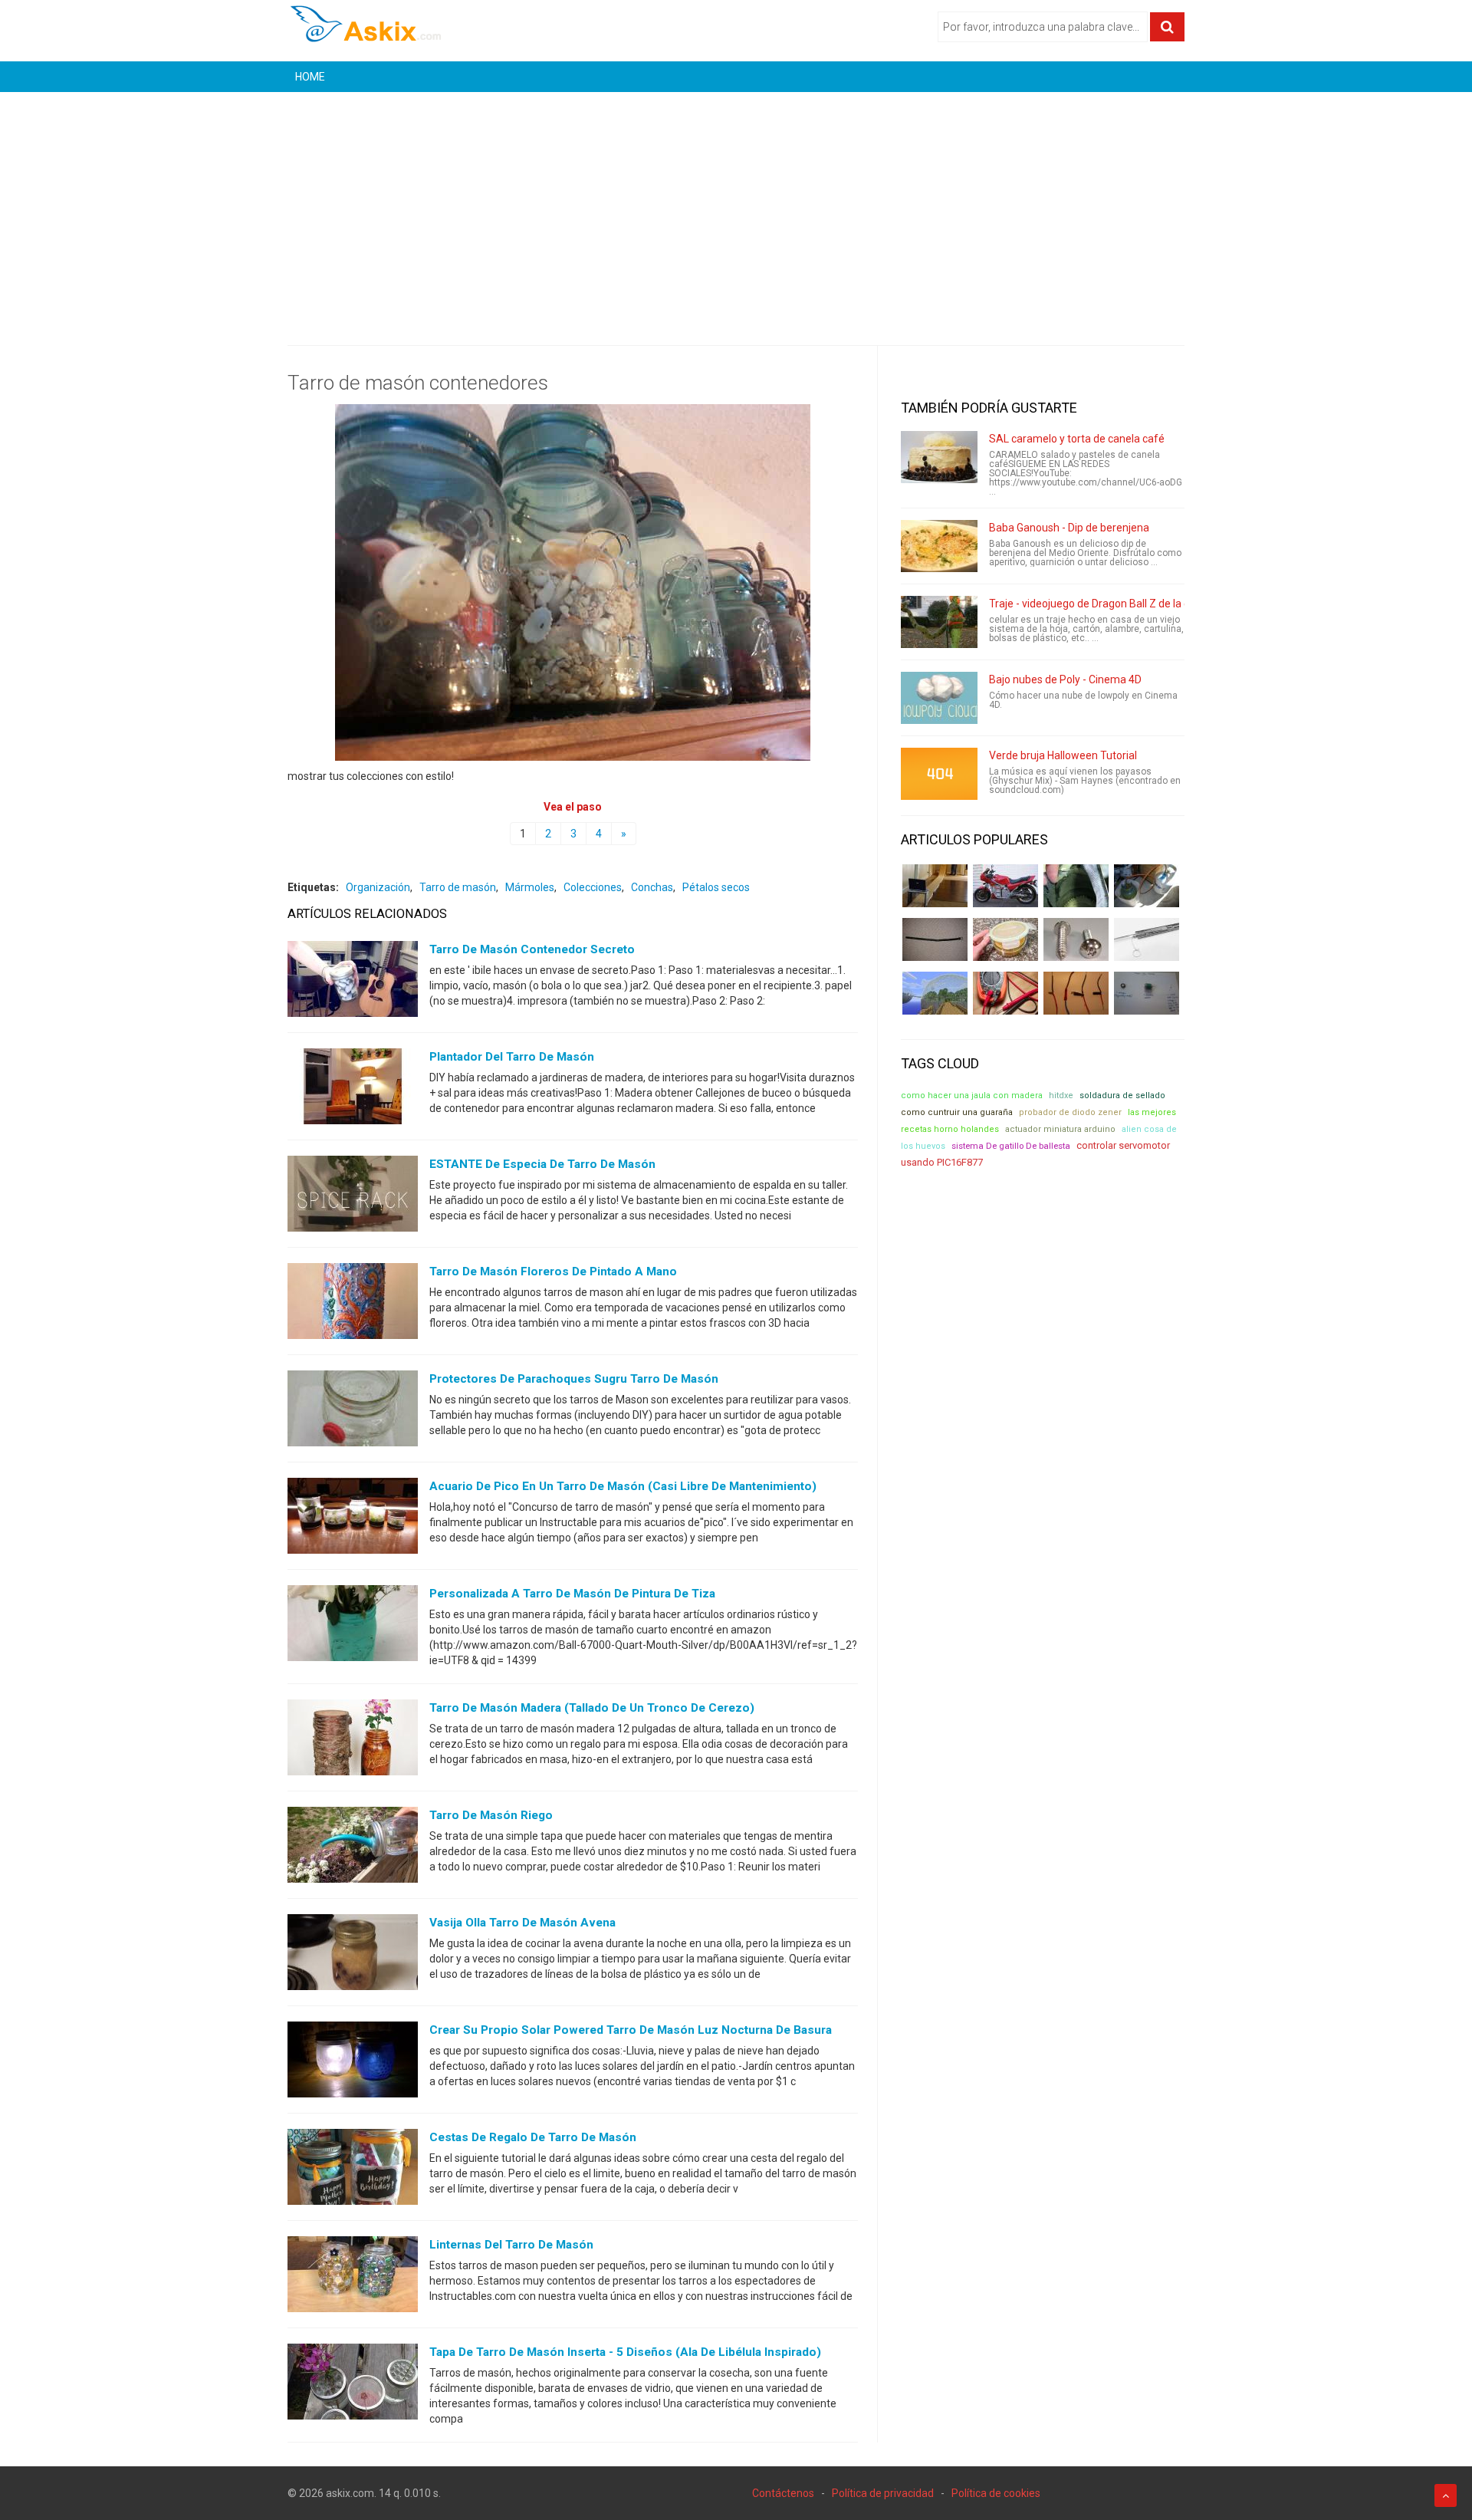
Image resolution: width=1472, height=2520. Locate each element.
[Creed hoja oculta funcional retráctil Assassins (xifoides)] (1147, 939)
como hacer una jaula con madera (972, 1096)
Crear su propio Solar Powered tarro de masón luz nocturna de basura (631, 2030)
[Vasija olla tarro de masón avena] (353, 1956)
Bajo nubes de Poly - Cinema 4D (1065, 679)
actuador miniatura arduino (1060, 1129)
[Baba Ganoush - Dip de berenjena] (939, 546)
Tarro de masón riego (491, 1815)
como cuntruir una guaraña (957, 1112)
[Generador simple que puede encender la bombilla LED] (1147, 993)
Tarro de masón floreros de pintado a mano (553, 1272)
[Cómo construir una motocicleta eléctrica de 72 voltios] (1005, 886)
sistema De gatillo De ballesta (1011, 1146)
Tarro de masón (458, 887)
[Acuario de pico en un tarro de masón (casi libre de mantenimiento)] (353, 1519)
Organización (378, 887)
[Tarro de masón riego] (353, 1848)
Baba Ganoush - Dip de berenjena (1069, 528)
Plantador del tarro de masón (512, 1057)
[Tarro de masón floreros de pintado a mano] (353, 1304)
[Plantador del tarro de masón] (353, 1090)
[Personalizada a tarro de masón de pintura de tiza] (353, 1627)
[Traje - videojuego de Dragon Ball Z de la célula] (939, 622)
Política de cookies (996, 2493)
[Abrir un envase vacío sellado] (1005, 939)
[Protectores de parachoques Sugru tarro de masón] (353, 1412)
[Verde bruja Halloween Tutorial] (939, 774)
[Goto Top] (1446, 2495)
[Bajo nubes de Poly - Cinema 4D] (939, 698)
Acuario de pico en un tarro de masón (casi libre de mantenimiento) (623, 1486)
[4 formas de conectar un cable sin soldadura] (1076, 993)
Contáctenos (783, 2493)
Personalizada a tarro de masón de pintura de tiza (572, 1594)
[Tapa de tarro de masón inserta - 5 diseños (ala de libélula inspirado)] (353, 2385)
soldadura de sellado (1122, 1096)
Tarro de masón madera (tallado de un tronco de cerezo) (592, 1708)
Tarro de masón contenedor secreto (532, 949)
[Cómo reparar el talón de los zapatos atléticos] (1076, 886)
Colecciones (593, 887)
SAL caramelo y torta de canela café (1077, 439)
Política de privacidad (883, 2493)
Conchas (652, 887)
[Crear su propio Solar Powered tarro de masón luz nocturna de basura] (353, 2063)
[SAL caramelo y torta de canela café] (939, 457)
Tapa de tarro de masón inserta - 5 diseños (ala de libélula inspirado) (625, 2352)
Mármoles (530, 887)
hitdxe (1061, 1096)
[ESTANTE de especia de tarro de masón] (353, 1197)
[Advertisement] (736, 207)
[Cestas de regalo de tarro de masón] (353, 2170)
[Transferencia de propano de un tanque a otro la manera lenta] (1147, 886)
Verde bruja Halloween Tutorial (1063, 755)
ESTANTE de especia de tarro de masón (542, 1164)
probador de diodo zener (1070, 1112)
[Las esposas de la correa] (935, 939)
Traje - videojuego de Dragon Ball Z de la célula (1101, 604)
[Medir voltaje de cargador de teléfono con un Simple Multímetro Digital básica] (1005, 993)
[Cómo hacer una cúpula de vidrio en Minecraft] (935, 993)
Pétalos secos (716, 887)
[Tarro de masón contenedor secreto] (353, 982)
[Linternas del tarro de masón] (353, 2278)
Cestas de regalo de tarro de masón (533, 2137)
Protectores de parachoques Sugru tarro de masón (574, 1379)
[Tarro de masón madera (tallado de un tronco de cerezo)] (353, 1741)
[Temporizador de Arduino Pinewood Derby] (935, 886)
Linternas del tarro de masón (511, 2245)
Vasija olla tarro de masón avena (522, 1923)
